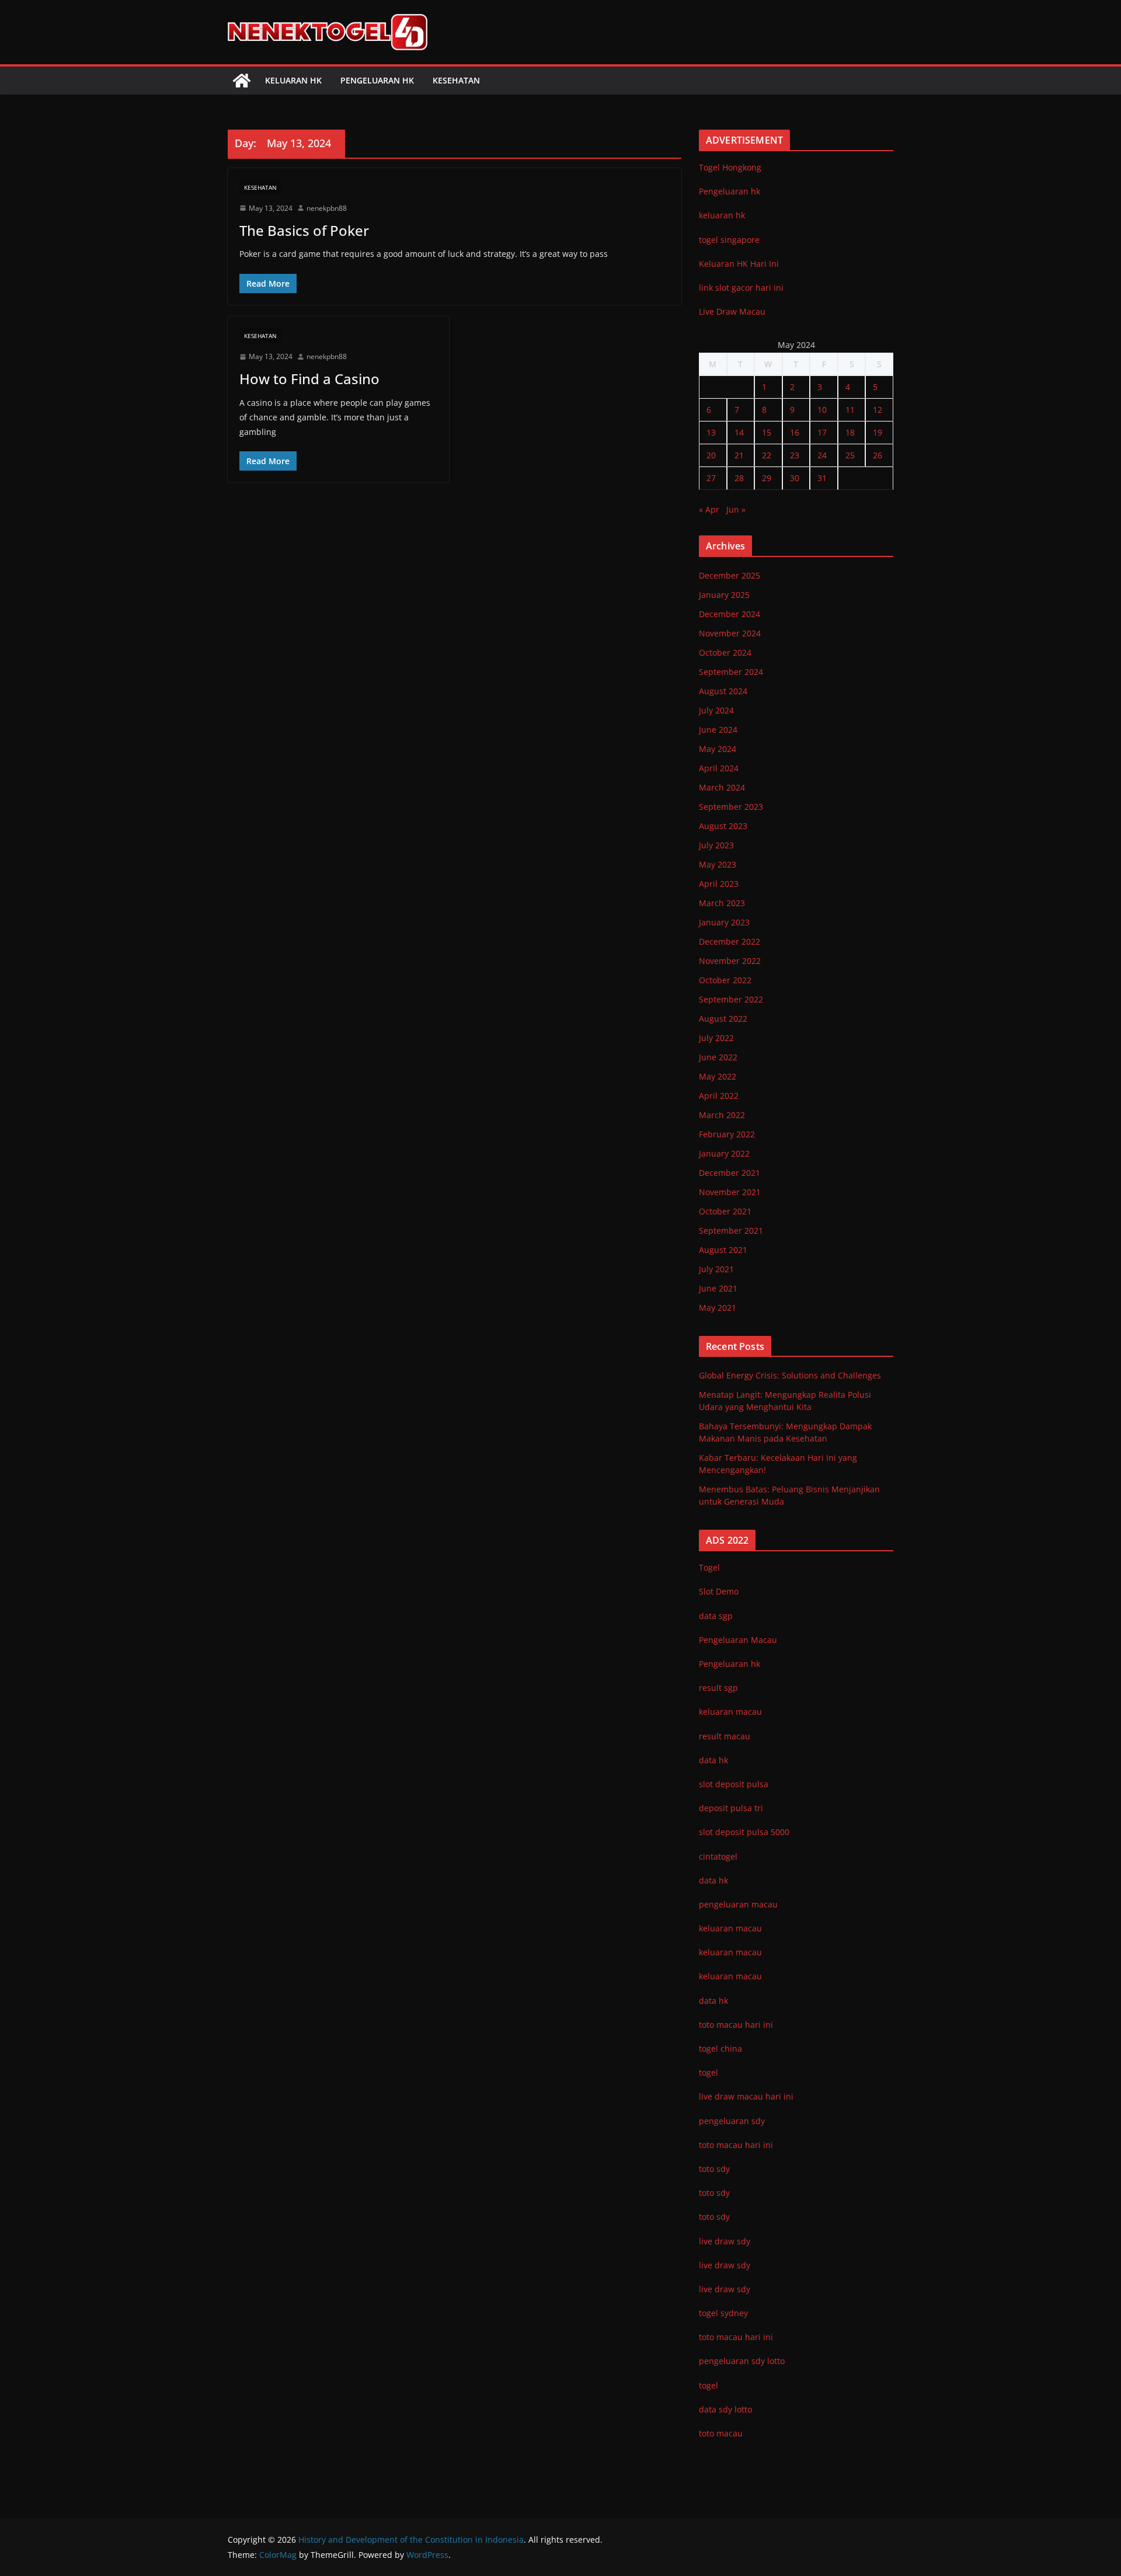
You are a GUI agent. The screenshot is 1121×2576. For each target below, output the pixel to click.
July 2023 (716, 845)
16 (795, 432)
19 (878, 432)
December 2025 (730, 575)
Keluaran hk (293, 80)
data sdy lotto (725, 2409)
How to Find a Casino (309, 379)
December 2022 (730, 941)
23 (795, 455)
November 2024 (730, 633)
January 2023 (724, 922)
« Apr (709, 509)
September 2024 (731, 672)
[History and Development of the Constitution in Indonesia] (242, 81)
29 (767, 478)
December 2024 (730, 614)
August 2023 (723, 826)
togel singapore (729, 240)
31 (822, 478)
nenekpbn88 (327, 208)
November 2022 (730, 961)
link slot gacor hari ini (741, 288)
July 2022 (716, 1038)
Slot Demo (719, 1591)
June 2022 (718, 1057)
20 (711, 455)
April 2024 (719, 768)
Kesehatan (456, 80)
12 (878, 410)
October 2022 (725, 980)
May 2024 (718, 749)
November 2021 (730, 1192)
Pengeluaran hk (377, 80)
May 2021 (718, 1308)
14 (739, 432)
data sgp (716, 1616)
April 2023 (719, 884)
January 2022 (724, 1153)
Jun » (736, 509)
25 (850, 455)
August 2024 (723, 691)
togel (709, 2385)
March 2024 (722, 787)
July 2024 (716, 710)
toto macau (721, 2433)
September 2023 (731, 807)
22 (767, 455)
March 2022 (722, 1115)
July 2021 (716, 1269)
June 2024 (718, 730)
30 (795, 478)
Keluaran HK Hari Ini (739, 264)
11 (850, 410)
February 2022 (727, 1134)
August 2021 (723, 1250)
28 (739, 478)
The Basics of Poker (304, 230)
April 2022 (719, 1096)
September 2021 (731, 1230)
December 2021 (730, 1173)
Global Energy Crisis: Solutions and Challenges (790, 1375)
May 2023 (718, 864)
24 (822, 455)
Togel (709, 1567)
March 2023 (722, 903)
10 (822, 410)
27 (711, 478)
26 (878, 455)
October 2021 (725, 1211)
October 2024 (725, 652)
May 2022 (718, 1076)
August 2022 (723, 1019)
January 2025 (724, 595)
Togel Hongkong (730, 167)
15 (767, 432)
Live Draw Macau (732, 311)
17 (822, 432)
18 (850, 432)
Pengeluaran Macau (738, 1640)
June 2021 (718, 1288)
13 (711, 432)
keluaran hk (722, 215)
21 (739, 455)
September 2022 (731, 999)
